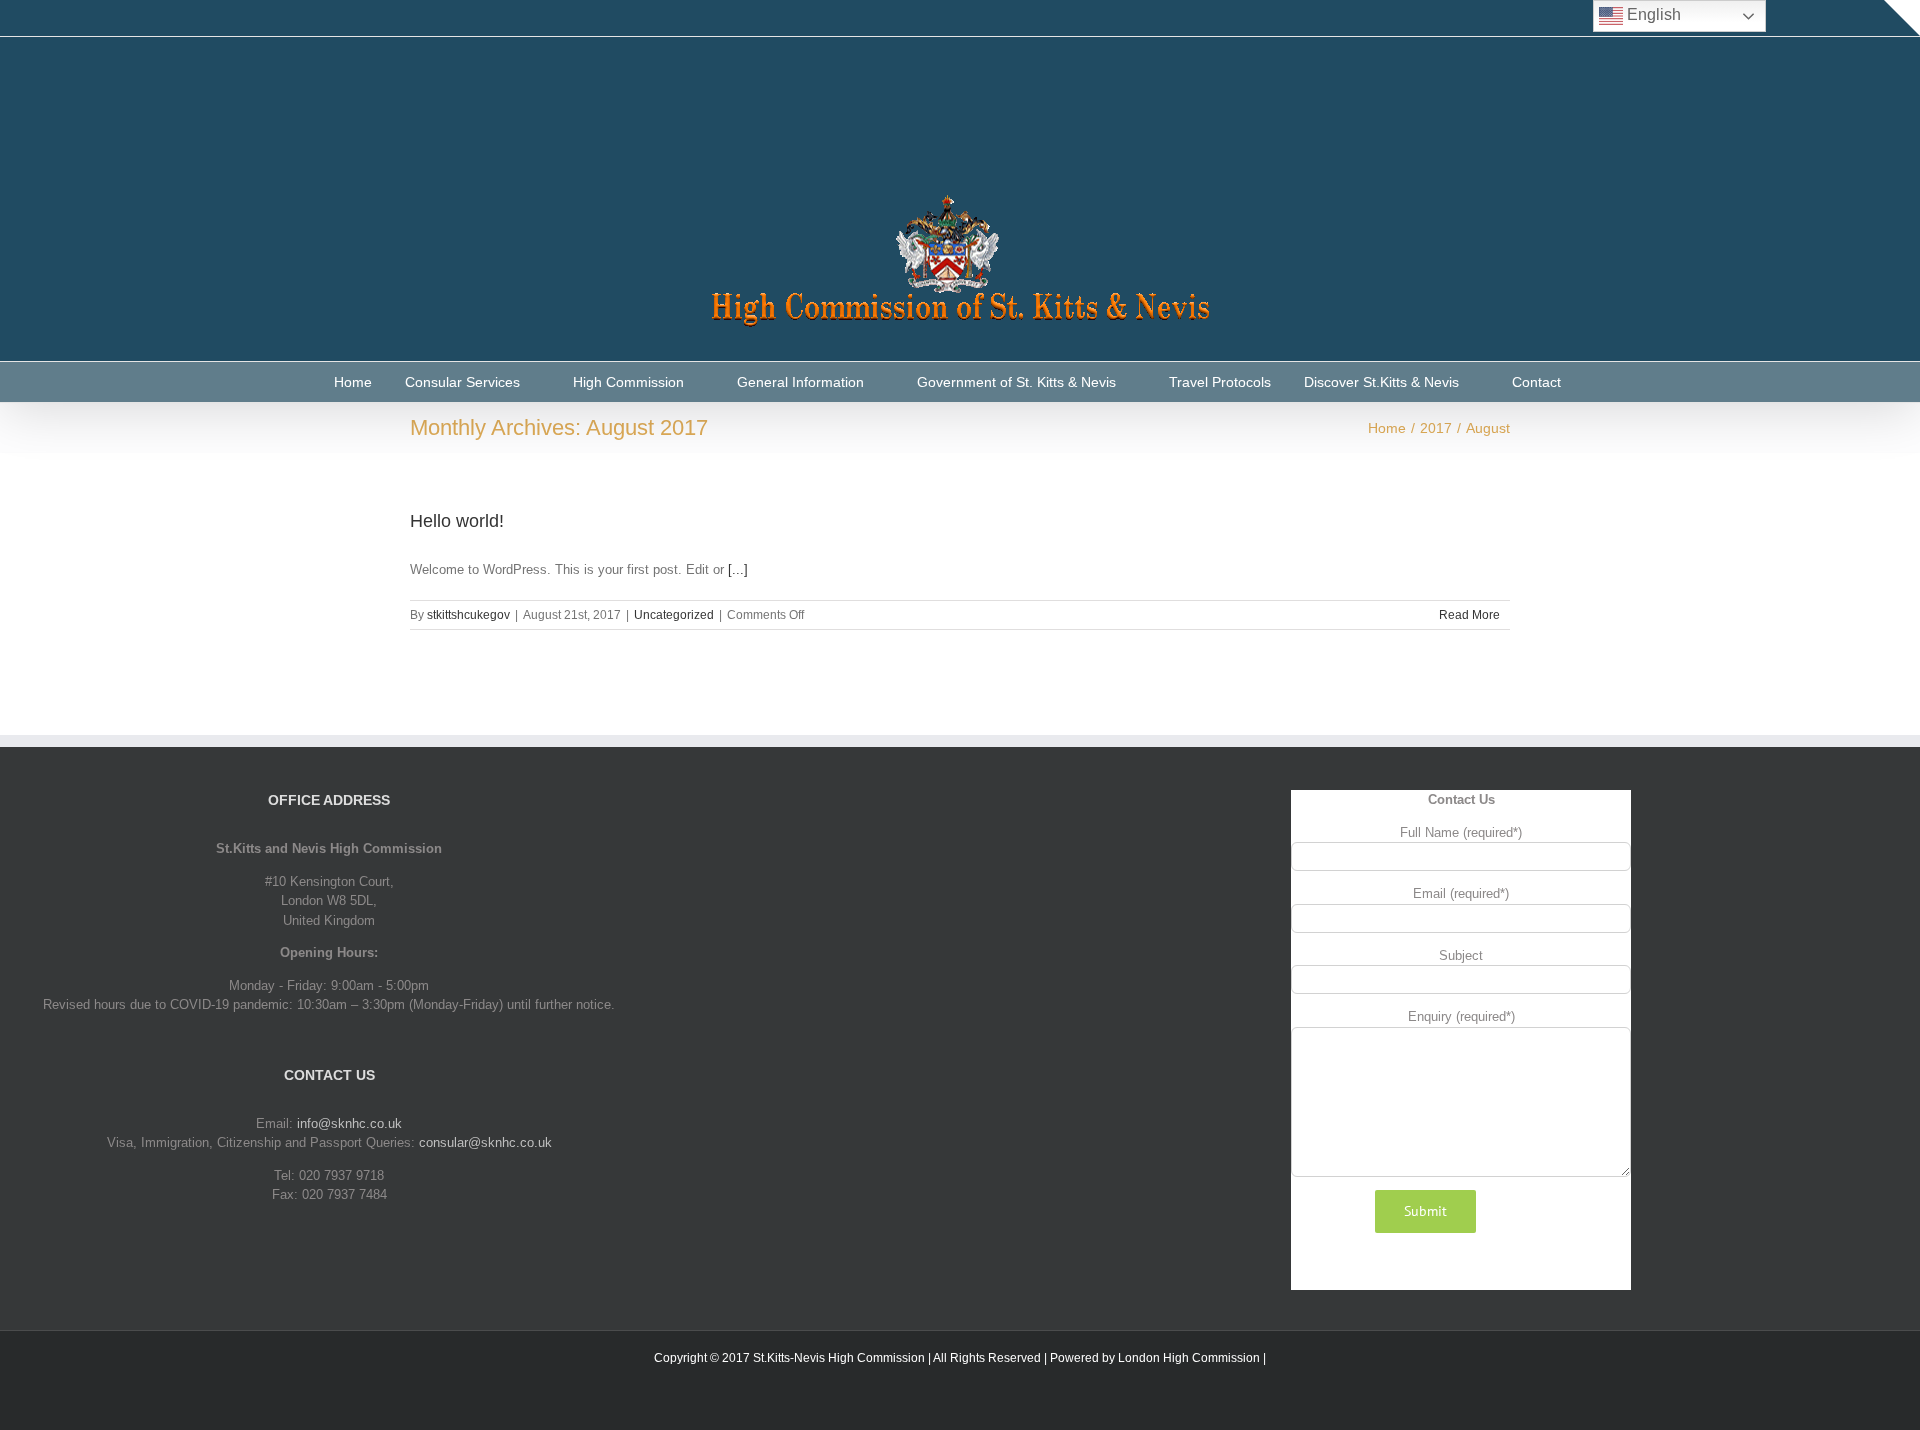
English (1652, 14)
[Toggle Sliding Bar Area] (1902, 18)
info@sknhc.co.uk (349, 1123)
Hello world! (457, 521)
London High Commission (1189, 1358)
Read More (1469, 615)
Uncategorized (674, 615)
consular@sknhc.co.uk (485, 1142)
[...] (738, 569)
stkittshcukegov (468, 615)
